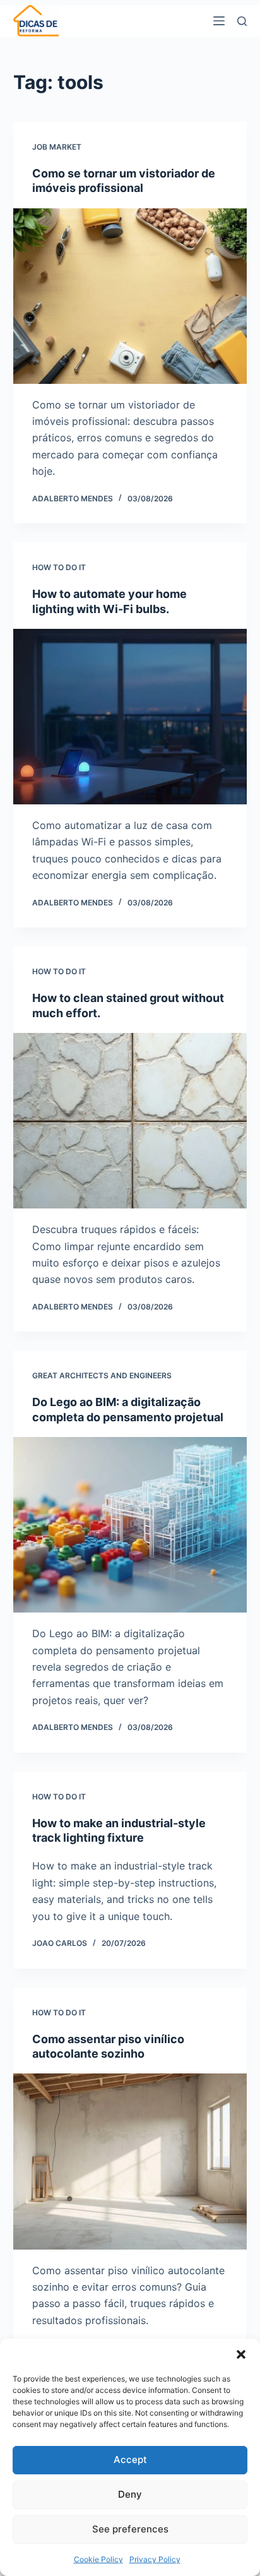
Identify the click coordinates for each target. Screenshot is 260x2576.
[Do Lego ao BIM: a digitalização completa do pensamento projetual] (130, 1525)
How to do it (59, 567)
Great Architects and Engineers (102, 1375)
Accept (130, 2460)
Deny (130, 2494)
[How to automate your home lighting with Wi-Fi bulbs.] (130, 717)
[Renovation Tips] (37, 21)
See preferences (130, 2529)
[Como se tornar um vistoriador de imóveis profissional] (130, 296)
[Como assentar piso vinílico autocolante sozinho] (130, 2161)
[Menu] (219, 21)
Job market (57, 147)
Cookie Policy (98, 2559)
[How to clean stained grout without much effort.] (130, 1121)
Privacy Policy (155, 2559)
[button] (241, 2354)
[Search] (242, 21)
